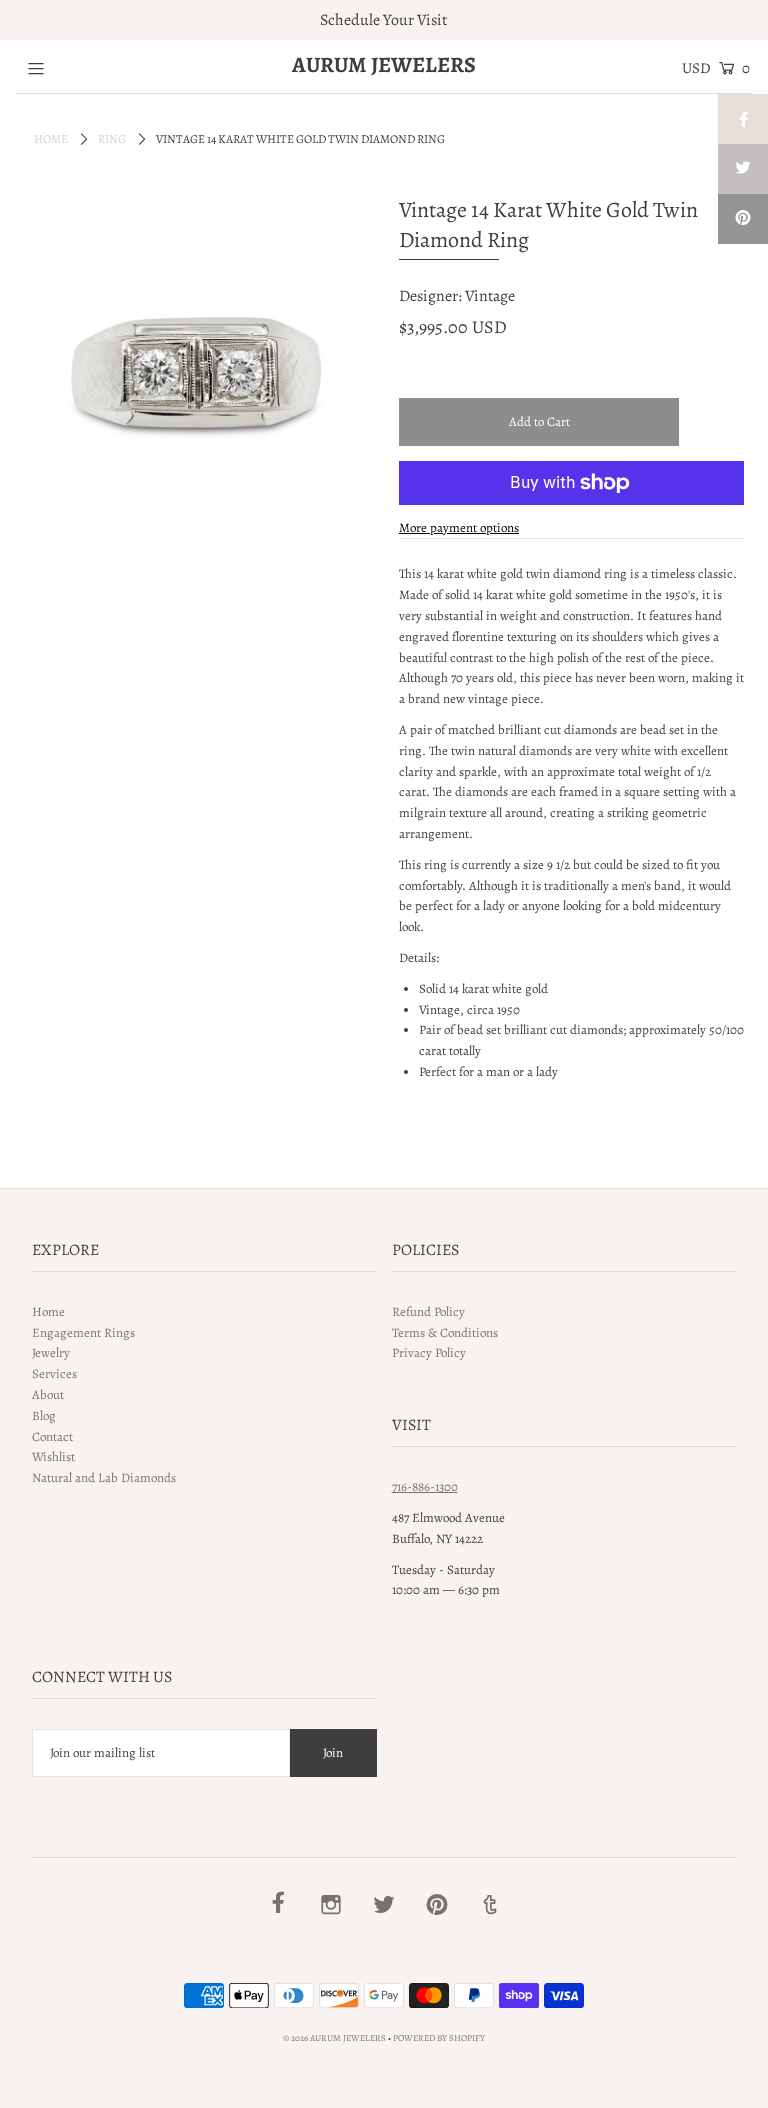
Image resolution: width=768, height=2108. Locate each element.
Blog (44, 1415)
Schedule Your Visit (383, 20)
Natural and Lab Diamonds (104, 1477)
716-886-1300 (425, 1486)
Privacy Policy (429, 1352)
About (48, 1394)
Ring (112, 139)
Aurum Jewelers (384, 65)
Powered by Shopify (439, 2038)
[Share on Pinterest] (743, 219)
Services (54, 1373)
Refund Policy (428, 1311)
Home (51, 139)
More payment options (459, 527)
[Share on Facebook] (743, 119)
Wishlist (53, 1456)
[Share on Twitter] (743, 169)
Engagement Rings (83, 1332)
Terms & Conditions (445, 1332)
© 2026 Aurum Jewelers (334, 2038)
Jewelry (51, 1352)
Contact (52, 1436)
